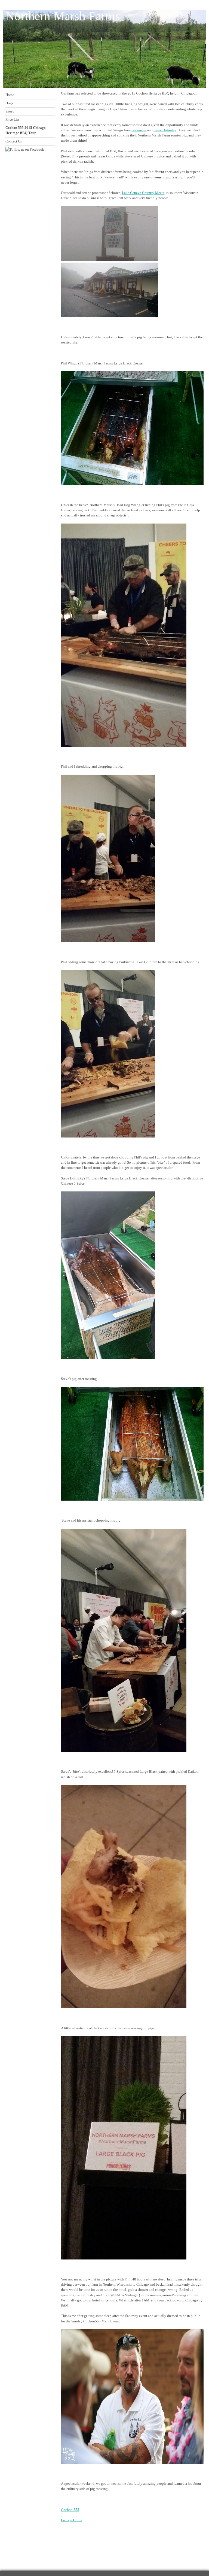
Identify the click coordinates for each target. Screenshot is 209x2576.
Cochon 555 (70, 2510)
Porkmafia (139, 130)
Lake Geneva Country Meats (143, 193)
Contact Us (14, 141)
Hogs (9, 103)
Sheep (10, 111)
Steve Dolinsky (165, 130)
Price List (12, 120)
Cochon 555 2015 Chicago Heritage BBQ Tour (26, 130)
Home (10, 95)
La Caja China (72, 2520)
